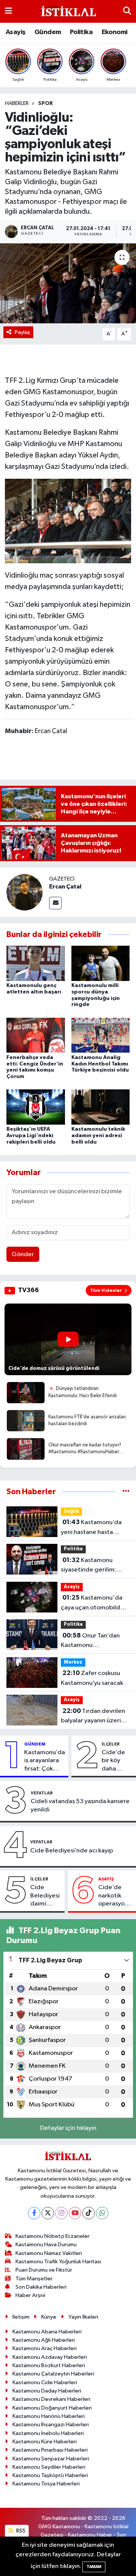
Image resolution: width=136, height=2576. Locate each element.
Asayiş (15, 32)
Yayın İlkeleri (83, 2317)
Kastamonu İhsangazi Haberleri (51, 2425)
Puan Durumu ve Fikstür (44, 2270)
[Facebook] (34, 2213)
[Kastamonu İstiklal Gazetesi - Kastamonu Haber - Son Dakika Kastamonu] (68, 12)
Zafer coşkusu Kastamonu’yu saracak (92, 1678)
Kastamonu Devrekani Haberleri (51, 2399)
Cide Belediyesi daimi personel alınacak (45, 1896)
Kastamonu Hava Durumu (46, 2245)
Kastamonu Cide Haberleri (45, 2382)
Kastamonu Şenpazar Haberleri (51, 2459)
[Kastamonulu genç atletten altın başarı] (36, 963)
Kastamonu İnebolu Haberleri (48, 2433)
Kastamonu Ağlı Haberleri (44, 2340)
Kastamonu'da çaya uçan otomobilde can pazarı (92, 1603)
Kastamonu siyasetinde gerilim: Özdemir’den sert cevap (88, 1566)
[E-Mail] (55, 903)
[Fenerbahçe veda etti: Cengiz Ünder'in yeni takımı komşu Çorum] (36, 1035)
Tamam (94, 2567)
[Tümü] (126, 1492)
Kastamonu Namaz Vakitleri (49, 2253)
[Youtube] (75, 2213)
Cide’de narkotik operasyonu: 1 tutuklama (116, 1896)
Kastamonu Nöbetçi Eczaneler (53, 2236)
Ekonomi (115, 32)
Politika (81, 32)
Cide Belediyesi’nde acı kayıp (72, 1851)
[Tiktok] (89, 2213)
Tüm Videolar (106, 1290)
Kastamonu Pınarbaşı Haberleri (50, 2450)
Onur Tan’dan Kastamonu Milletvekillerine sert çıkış (90, 1641)
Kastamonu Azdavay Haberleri (50, 2357)
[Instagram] (61, 2213)
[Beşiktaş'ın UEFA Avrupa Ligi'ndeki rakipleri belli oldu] (36, 1107)
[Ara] (127, 11)
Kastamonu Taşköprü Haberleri (50, 2475)
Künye (49, 2317)
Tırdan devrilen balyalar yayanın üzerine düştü (94, 1717)
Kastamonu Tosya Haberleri (46, 2484)
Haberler (17, 103)
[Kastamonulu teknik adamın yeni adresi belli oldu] (101, 1107)
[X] (48, 2213)
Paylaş (22, 332)
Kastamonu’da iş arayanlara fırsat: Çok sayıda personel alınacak (45, 1761)
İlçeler (111, 1744)
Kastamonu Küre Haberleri (45, 2442)
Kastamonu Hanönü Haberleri (49, 2416)
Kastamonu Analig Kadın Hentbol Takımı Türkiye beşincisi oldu (100, 1064)
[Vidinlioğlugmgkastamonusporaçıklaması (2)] (68, 520)
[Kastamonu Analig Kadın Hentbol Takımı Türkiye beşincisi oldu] (101, 1035)
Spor (46, 103)
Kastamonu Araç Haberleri (45, 2348)
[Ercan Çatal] (25, 892)
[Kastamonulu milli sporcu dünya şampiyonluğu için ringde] (101, 963)
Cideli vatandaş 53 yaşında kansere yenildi (80, 1805)
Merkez (73, 1662)
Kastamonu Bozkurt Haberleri (49, 2365)
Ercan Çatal (65, 887)
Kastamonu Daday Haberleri (47, 2391)
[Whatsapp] (102, 2213)
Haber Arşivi (30, 2295)
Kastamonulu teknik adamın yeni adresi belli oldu (98, 1136)
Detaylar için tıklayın (68, 2128)
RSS (20, 2531)
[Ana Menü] (8, 11)
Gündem (48, 32)
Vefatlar (42, 1793)
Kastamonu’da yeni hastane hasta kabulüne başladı (91, 1528)
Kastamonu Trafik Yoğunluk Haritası (58, 2262)
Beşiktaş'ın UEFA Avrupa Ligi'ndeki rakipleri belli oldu (31, 1136)
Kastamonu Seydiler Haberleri (49, 2467)
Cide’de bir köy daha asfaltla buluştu (113, 1761)
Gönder (23, 1254)
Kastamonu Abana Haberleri (47, 2332)
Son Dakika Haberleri (41, 2287)
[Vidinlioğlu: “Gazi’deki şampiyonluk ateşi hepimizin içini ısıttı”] (68, 283)
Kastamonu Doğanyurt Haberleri (52, 2408)
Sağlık (71, 1511)
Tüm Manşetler (34, 2279)
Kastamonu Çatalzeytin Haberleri (53, 2374)
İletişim (21, 2317)
